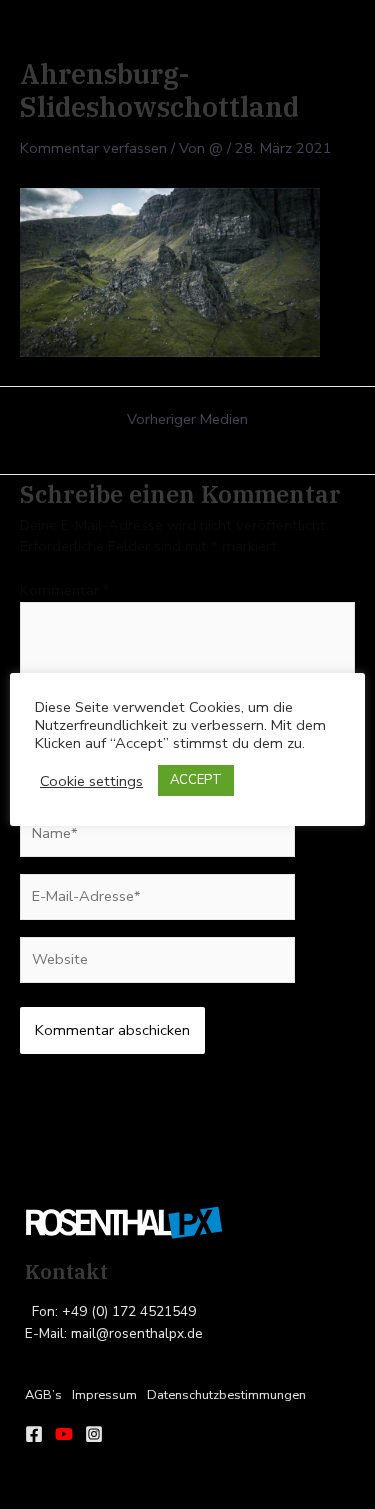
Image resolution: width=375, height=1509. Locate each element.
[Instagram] (94, 1434)
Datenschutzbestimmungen (226, 1395)
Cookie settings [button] (91, 781)
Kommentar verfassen (93, 148)
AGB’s (43, 1395)
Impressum (104, 1395)
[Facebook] (34, 1434)
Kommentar (65, 590)
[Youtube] (64, 1434)
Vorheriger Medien (187, 419)
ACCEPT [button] (196, 780)
